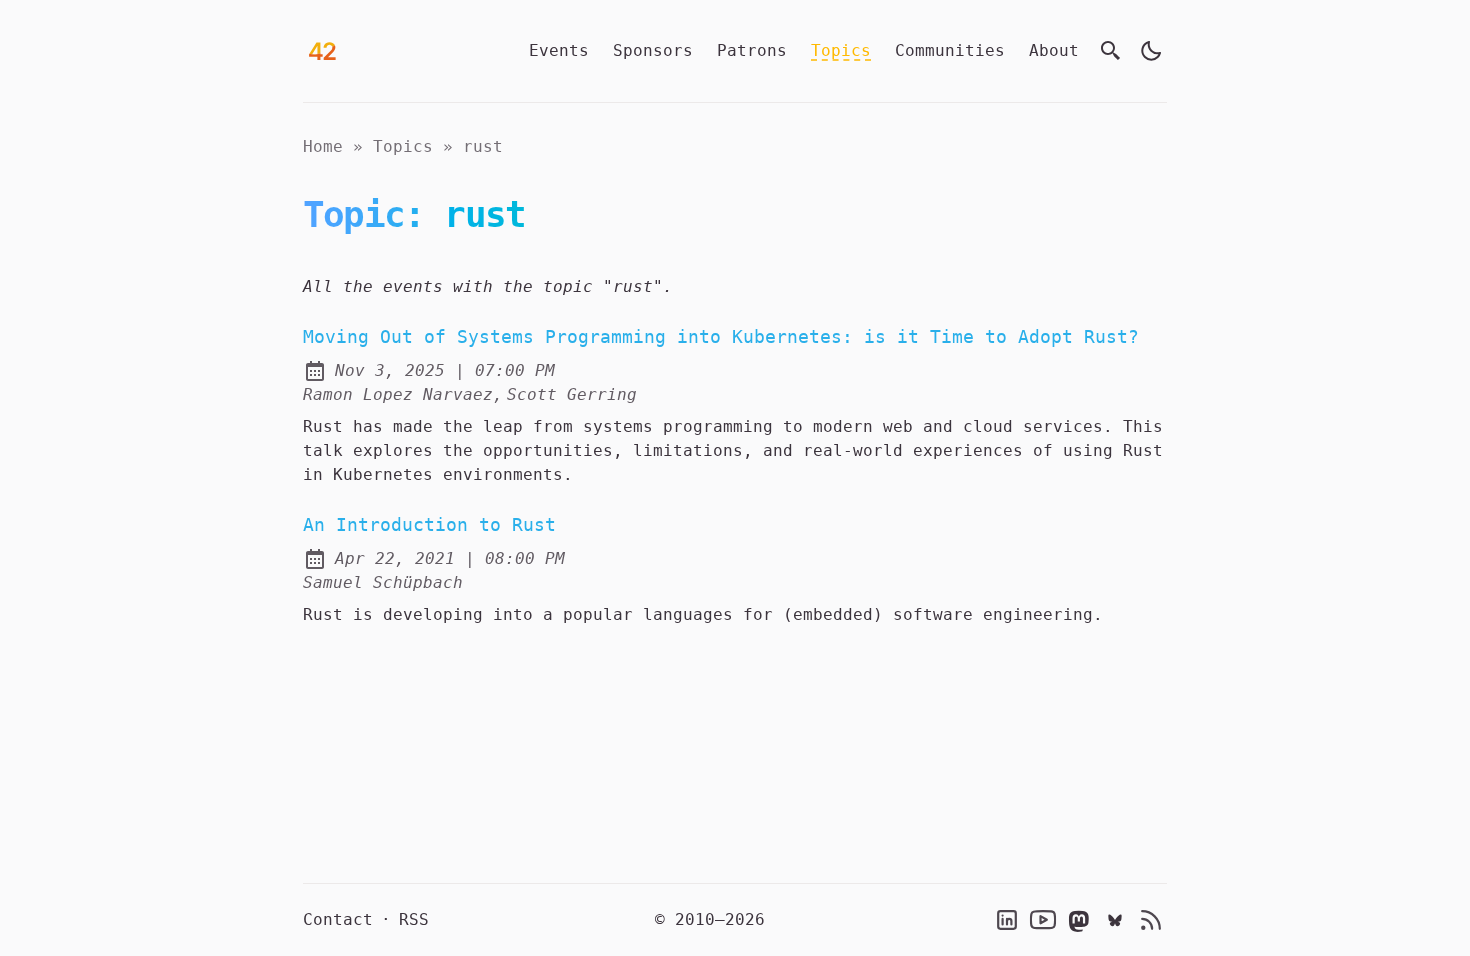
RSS (414, 919)
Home (323, 146)
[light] (1151, 51)
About (1054, 50)
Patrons (752, 50)
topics (403, 146)
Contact (338, 919)
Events (559, 50)
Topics (841, 50)
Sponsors (653, 50)
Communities (950, 50)
